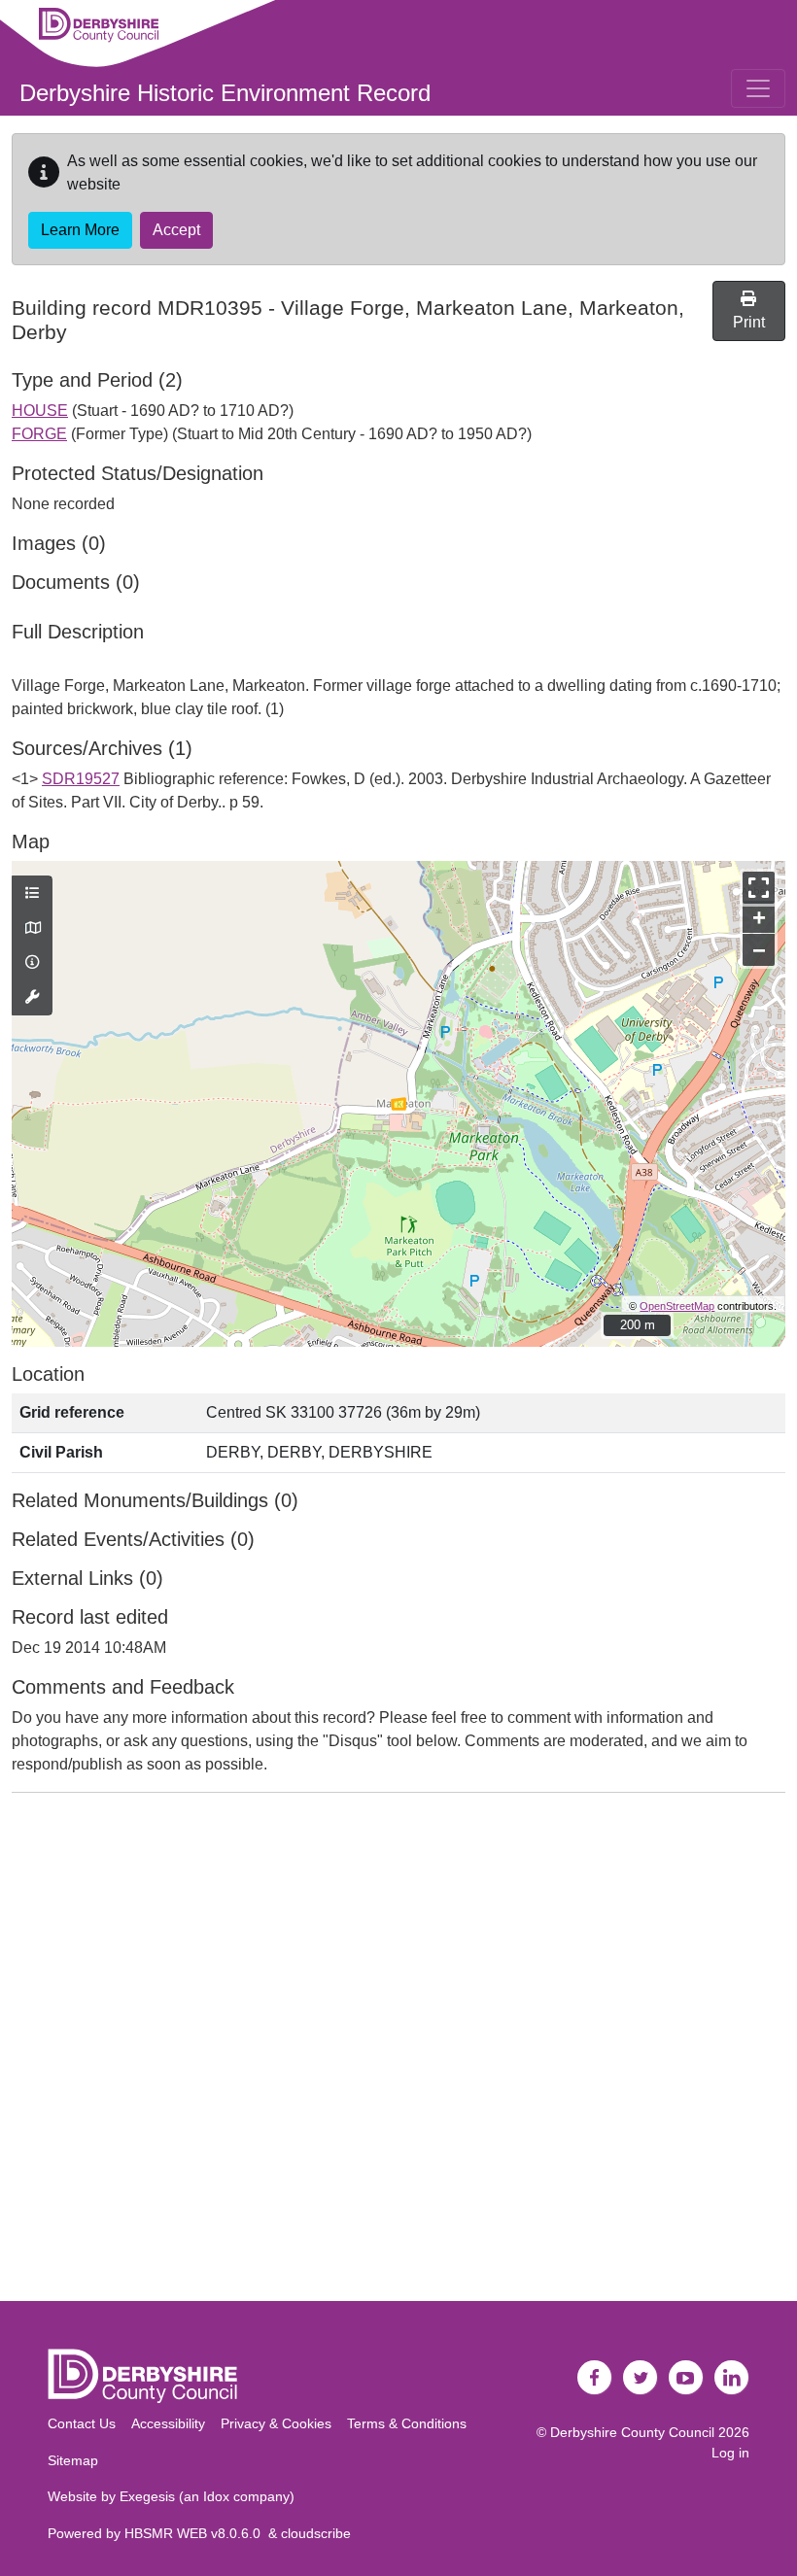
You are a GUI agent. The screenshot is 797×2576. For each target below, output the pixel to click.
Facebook (595, 2378)
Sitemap (73, 2460)
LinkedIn (732, 2378)
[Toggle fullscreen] (759, 888)
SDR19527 (81, 779)
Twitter (641, 2378)
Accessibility (168, 2423)
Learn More (80, 230)
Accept (176, 230)
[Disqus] (398, 2051)
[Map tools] (32, 998)
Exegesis (147, 2496)
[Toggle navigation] (758, 88)
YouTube (686, 2378)
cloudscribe (316, 2533)
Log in (730, 2453)
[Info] (32, 963)
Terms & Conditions (407, 2423)
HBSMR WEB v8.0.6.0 (196, 2533)
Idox (216, 2496)
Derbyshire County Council (632, 2432)
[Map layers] (32, 894)
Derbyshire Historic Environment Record (225, 93)
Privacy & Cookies (276, 2423)
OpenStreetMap (677, 1306)
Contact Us (82, 2423)
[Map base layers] (32, 929)
